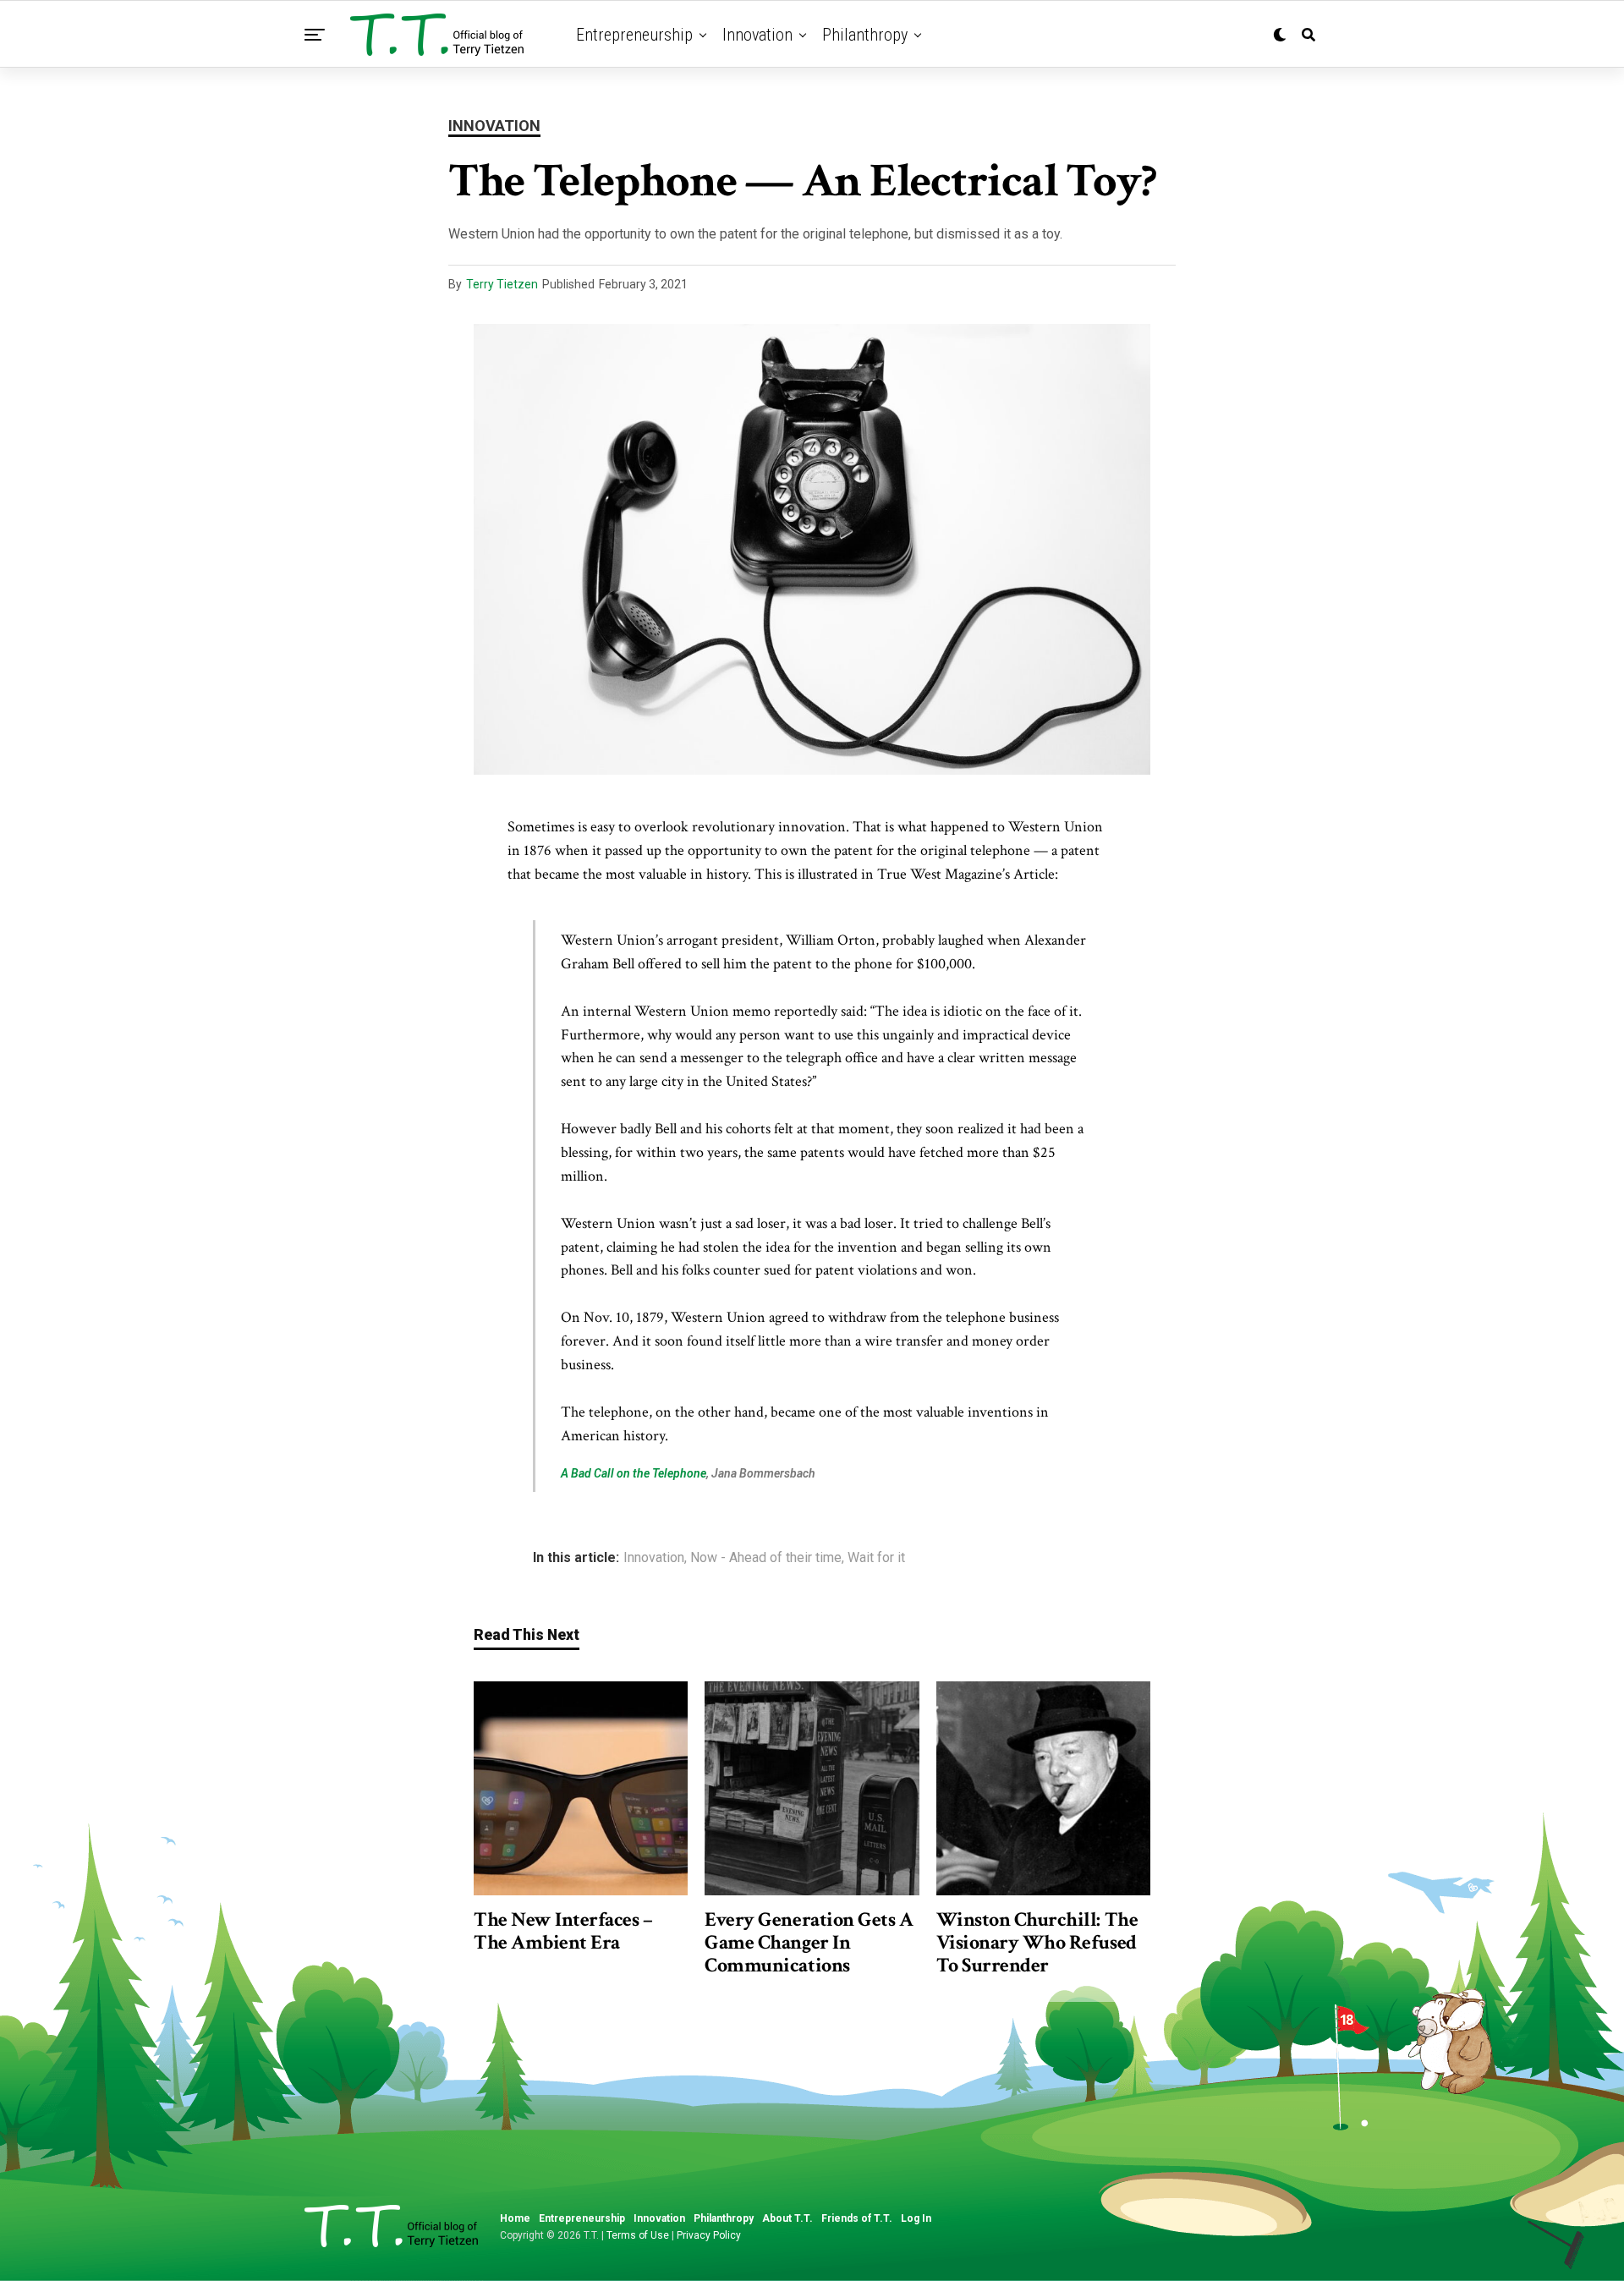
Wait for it (876, 1558)
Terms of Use (638, 2235)
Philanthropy (865, 35)
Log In (916, 2218)
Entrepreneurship (634, 35)
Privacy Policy (709, 2235)
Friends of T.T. (857, 2218)
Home (515, 2218)
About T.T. (787, 2218)
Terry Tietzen (502, 284)
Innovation (757, 35)
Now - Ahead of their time (766, 1558)
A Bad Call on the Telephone (634, 1473)
